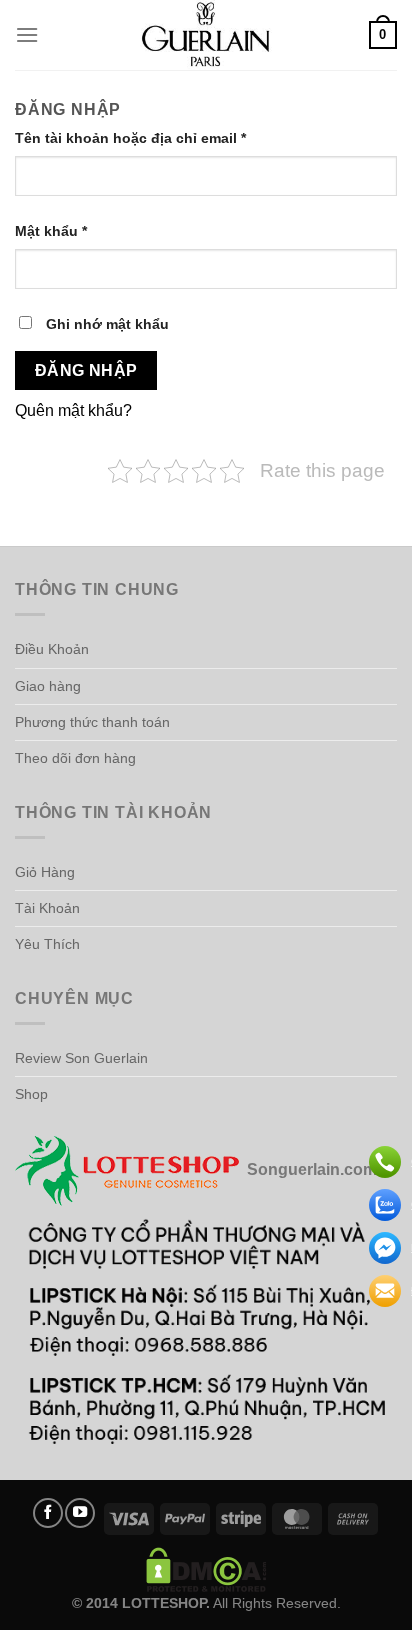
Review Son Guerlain (81, 1058)
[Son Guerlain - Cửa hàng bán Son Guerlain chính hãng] (206, 35)
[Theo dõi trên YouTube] (80, 1513)
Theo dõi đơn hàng (75, 758)
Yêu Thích (47, 944)
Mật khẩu (68, 232)
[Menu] (27, 34)
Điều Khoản (52, 649)
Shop (31, 1094)
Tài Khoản (47, 908)
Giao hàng (48, 686)
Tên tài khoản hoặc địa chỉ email (147, 139)
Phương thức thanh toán (92, 722)
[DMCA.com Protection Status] (206, 1568)
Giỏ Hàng (45, 872)
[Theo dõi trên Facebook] (48, 1513)
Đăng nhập (86, 370)
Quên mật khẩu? (73, 410)
